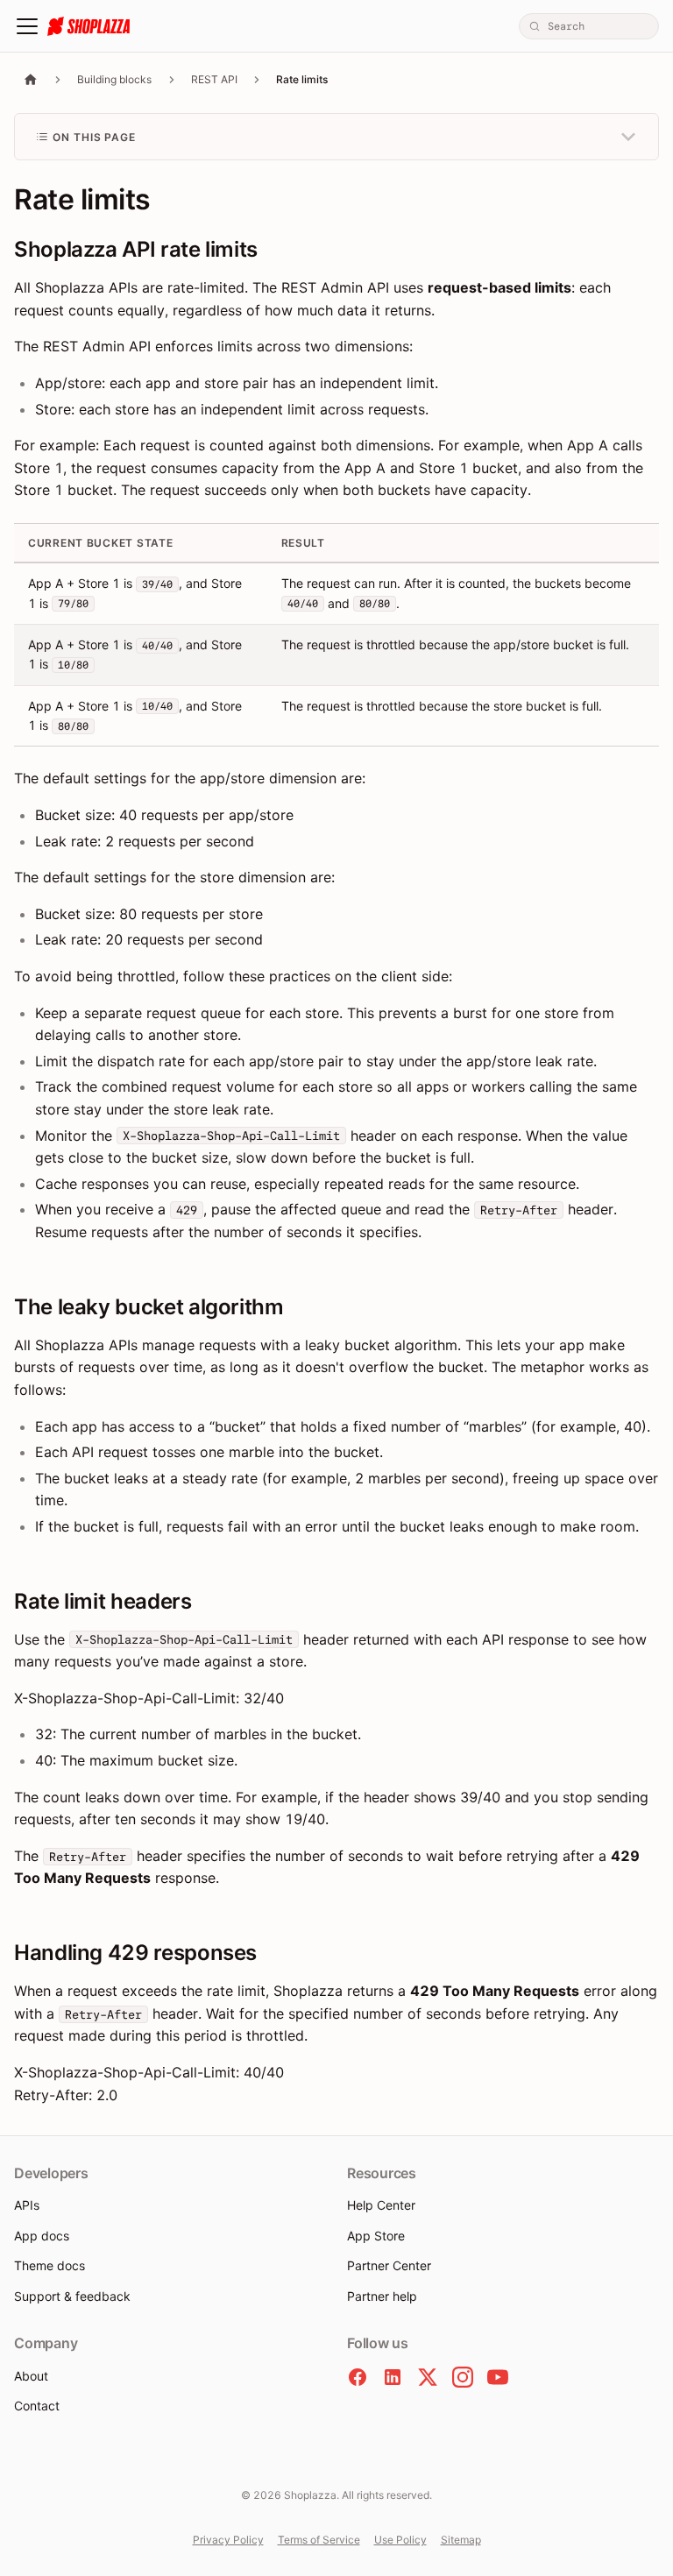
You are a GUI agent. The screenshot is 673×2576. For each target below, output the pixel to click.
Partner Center (389, 2265)
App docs (42, 2236)
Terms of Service (319, 2540)
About (31, 2376)
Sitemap (461, 2540)
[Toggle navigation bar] (27, 26)
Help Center (381, 2205)
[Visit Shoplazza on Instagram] (463, 2377)
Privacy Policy (228, 2540)
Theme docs (50, 2265)
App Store (376, 2236)
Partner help (382, 2296)
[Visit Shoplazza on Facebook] (358, 2377)
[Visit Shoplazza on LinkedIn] (393, 2377)
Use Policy (400, 2540)
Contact (37, 2406)
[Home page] (31, 79)
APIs (27, 2205)
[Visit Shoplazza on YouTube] (498, 2377)
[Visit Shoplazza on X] (428, 2377)
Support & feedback (72, 2296)
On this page (95, 137)
